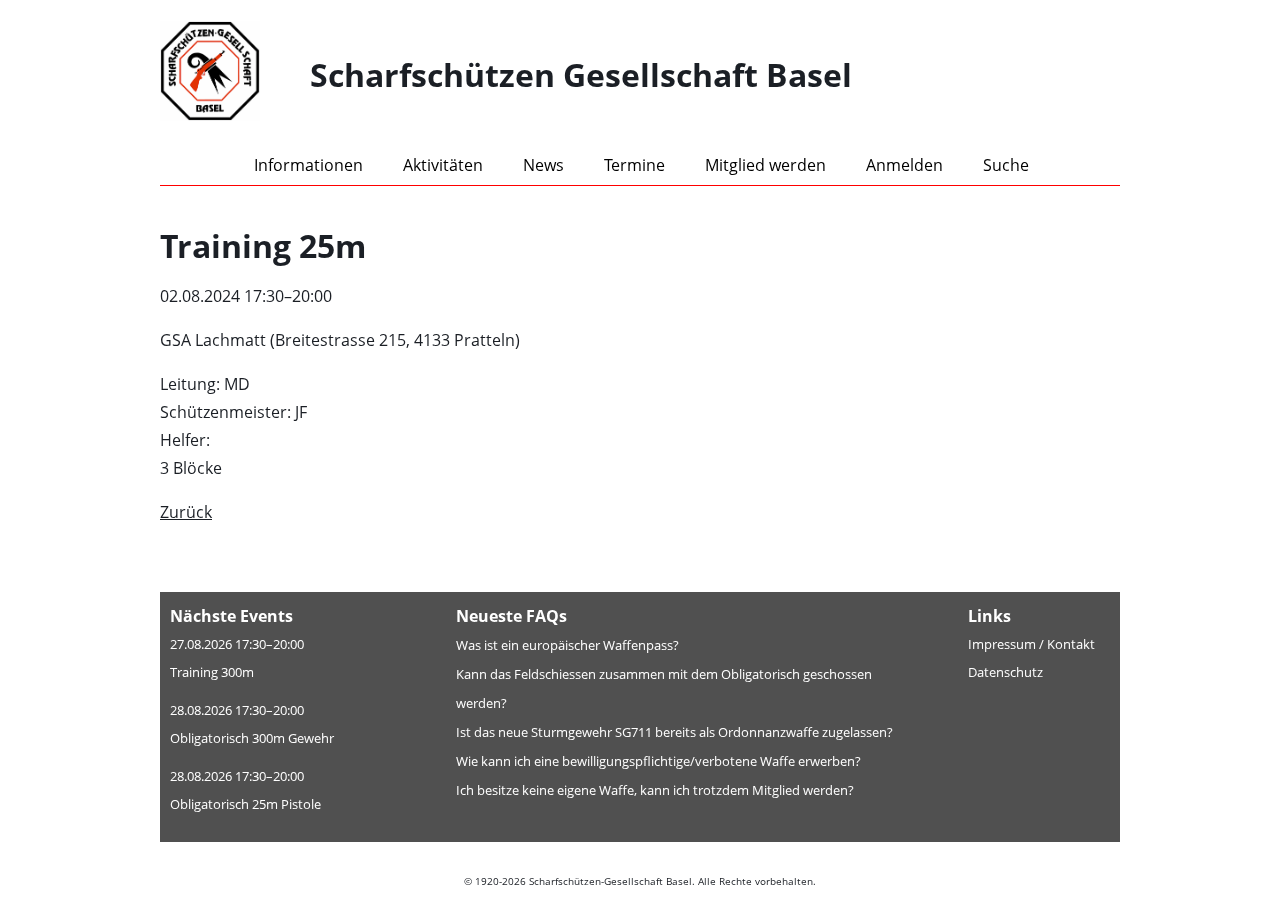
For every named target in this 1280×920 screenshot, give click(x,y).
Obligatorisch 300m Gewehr (252, 738)
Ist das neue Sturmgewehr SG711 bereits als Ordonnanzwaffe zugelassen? (674, 732)
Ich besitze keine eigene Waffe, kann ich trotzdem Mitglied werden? (655, 790)
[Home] (235, 75)
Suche (1006, 165)
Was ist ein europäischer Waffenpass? (567, 645)
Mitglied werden (765, 165)
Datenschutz (1005, 672)
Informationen (308, 165)
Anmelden (904, 165)
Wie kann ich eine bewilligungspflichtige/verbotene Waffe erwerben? (658, 761)
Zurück (186, 512)
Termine (634, 165)
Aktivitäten (443, 165)
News (543, 165)
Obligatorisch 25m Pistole (245, 804)
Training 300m (212, 672)
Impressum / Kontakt (1031, 644)
